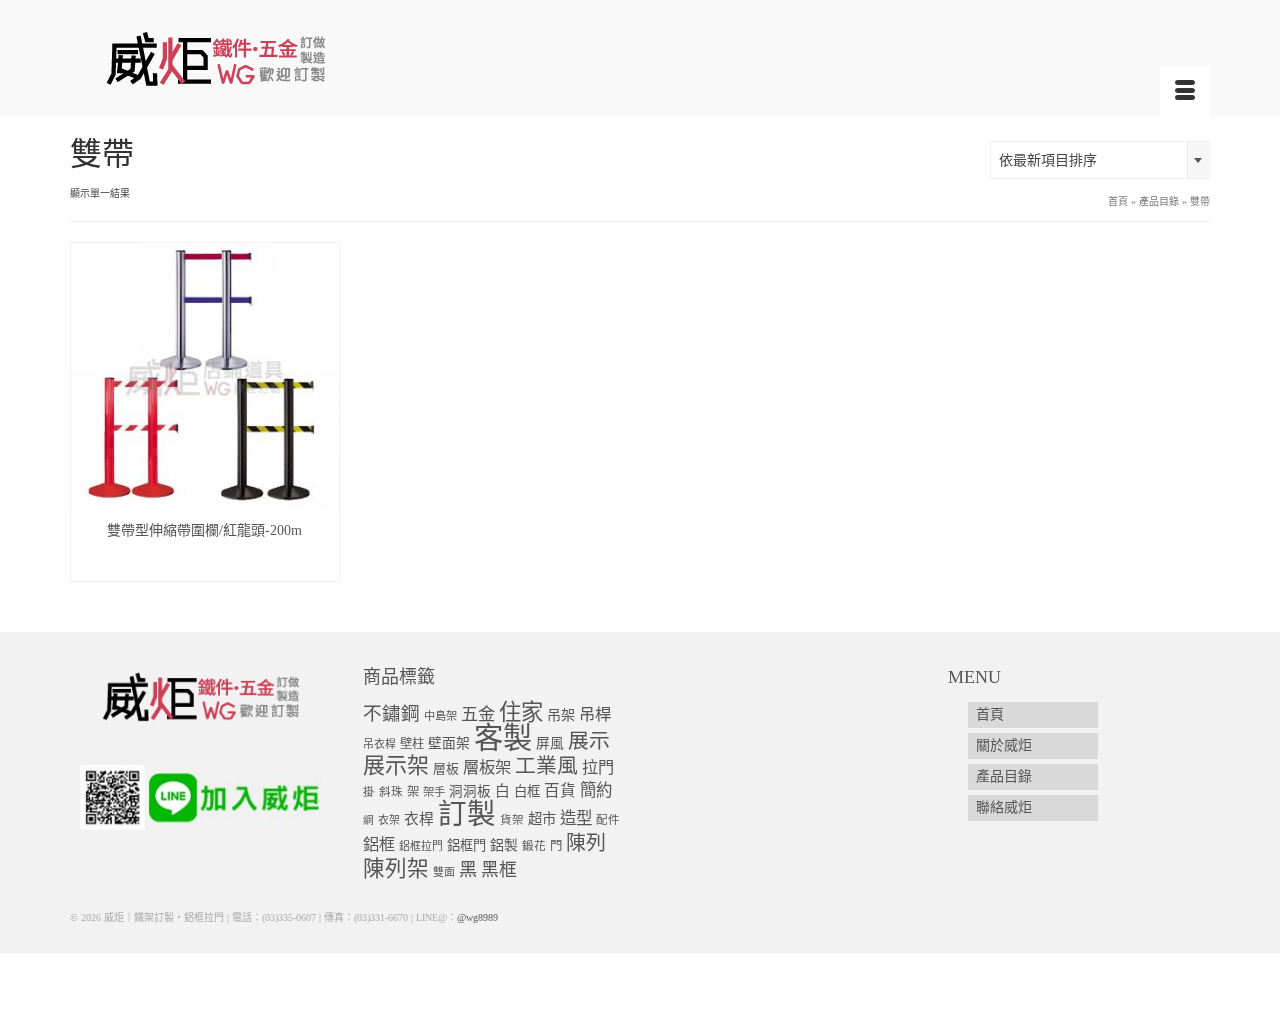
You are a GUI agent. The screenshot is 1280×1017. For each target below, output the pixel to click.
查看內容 (205, 565)
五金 (478, 714)
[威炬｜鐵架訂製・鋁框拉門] (250, 58)
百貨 (560, 790)
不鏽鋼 (391, 713)
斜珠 (391, 792)
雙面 (444, 872)
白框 (527, 791)
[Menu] (1185, 92)
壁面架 (449, 743)
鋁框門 (466, 845)
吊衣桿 (379, 744)
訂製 (467, 814)
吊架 (561, 715)
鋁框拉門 (421, 846)
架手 (434, 792)
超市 (542, 819)
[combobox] (1100, 160)
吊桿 (595, 714)
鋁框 (379, 845)
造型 (576, 818)
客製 (503, 738)
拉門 (598, 768)
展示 (589, 741)
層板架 (487, 767)
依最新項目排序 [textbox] (1048, 160)
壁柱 (412, 744)
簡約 (596, 790)
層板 (446, 769)
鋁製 (504, 845)
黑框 (499, 870)
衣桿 (419, 819)
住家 (521, 712)
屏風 (550, 743)
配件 (608, 820)
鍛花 (534, 846)
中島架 (440, 716)
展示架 (396, 765)
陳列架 (396, 869)
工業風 (546, 766)
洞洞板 (470, 791)
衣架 (389, 820)
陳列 (586, 843)
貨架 (512, 820)
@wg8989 (477, 917)
